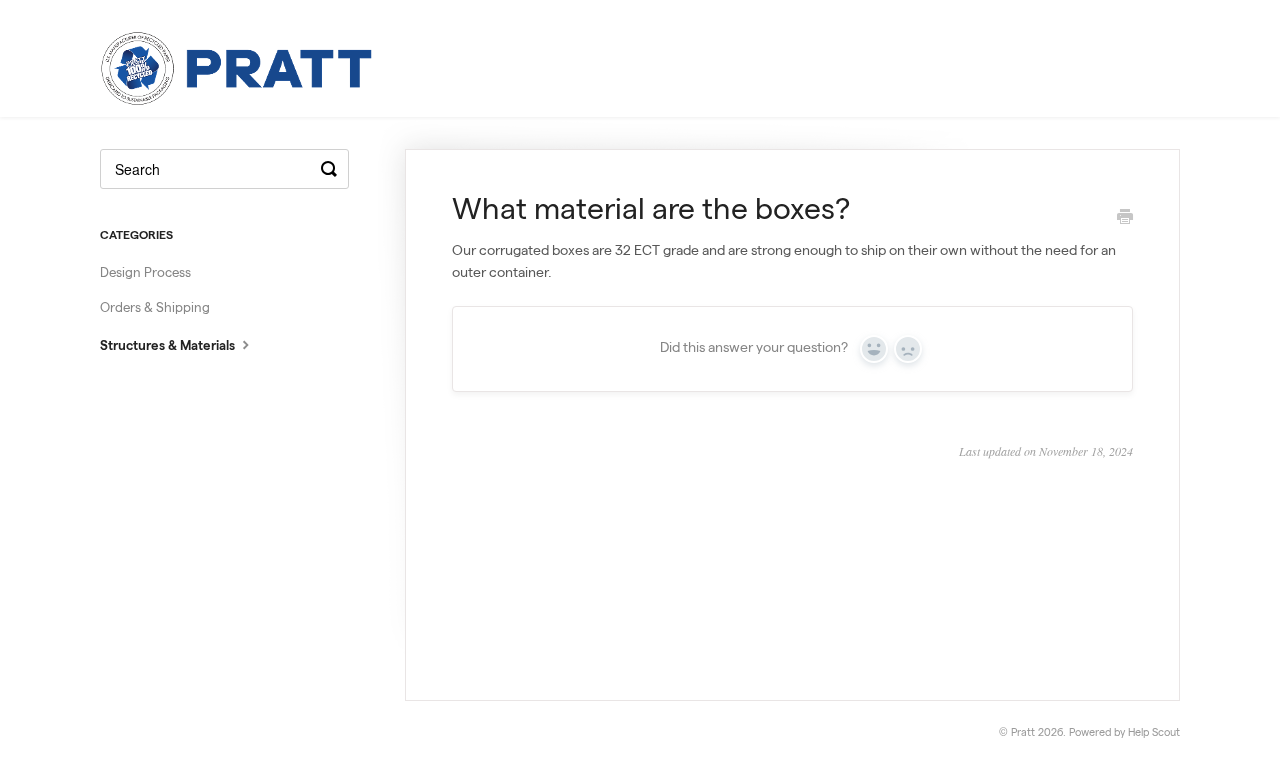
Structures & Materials (169, 347)
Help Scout (1154, 733)
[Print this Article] (1125, 220)
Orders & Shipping (155, 309)
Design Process (145, 274)
